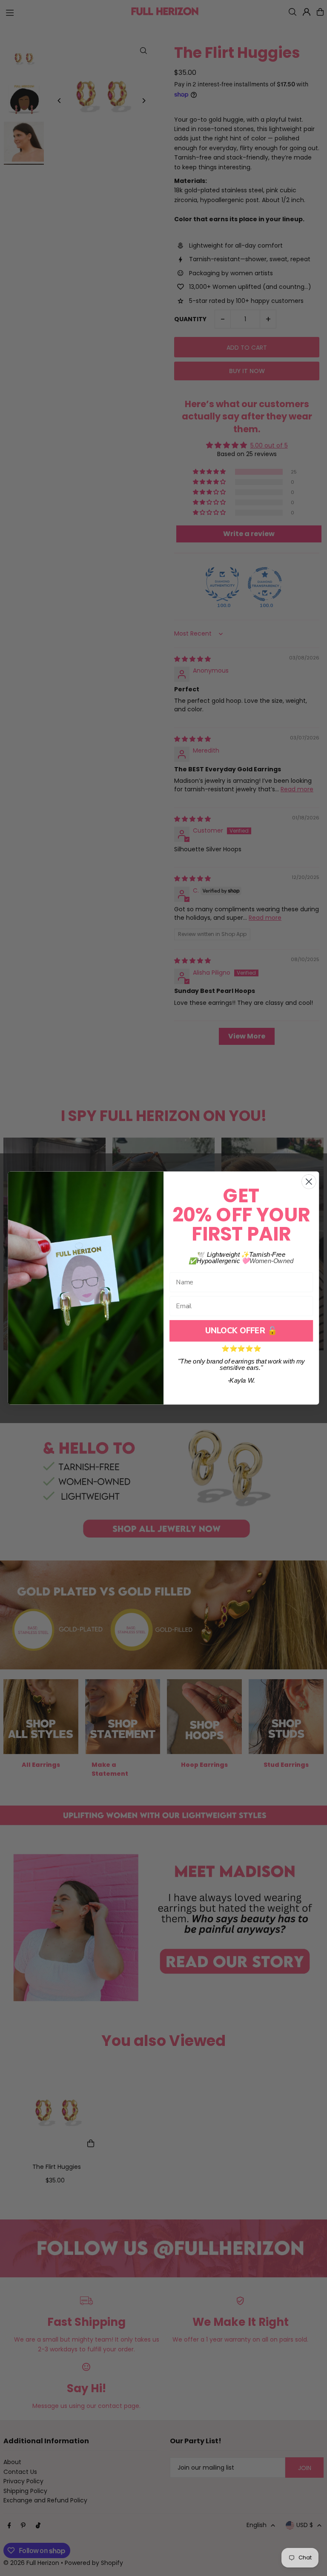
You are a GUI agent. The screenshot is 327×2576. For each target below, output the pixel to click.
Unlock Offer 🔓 (241, 1331)
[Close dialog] (309, 1182)
